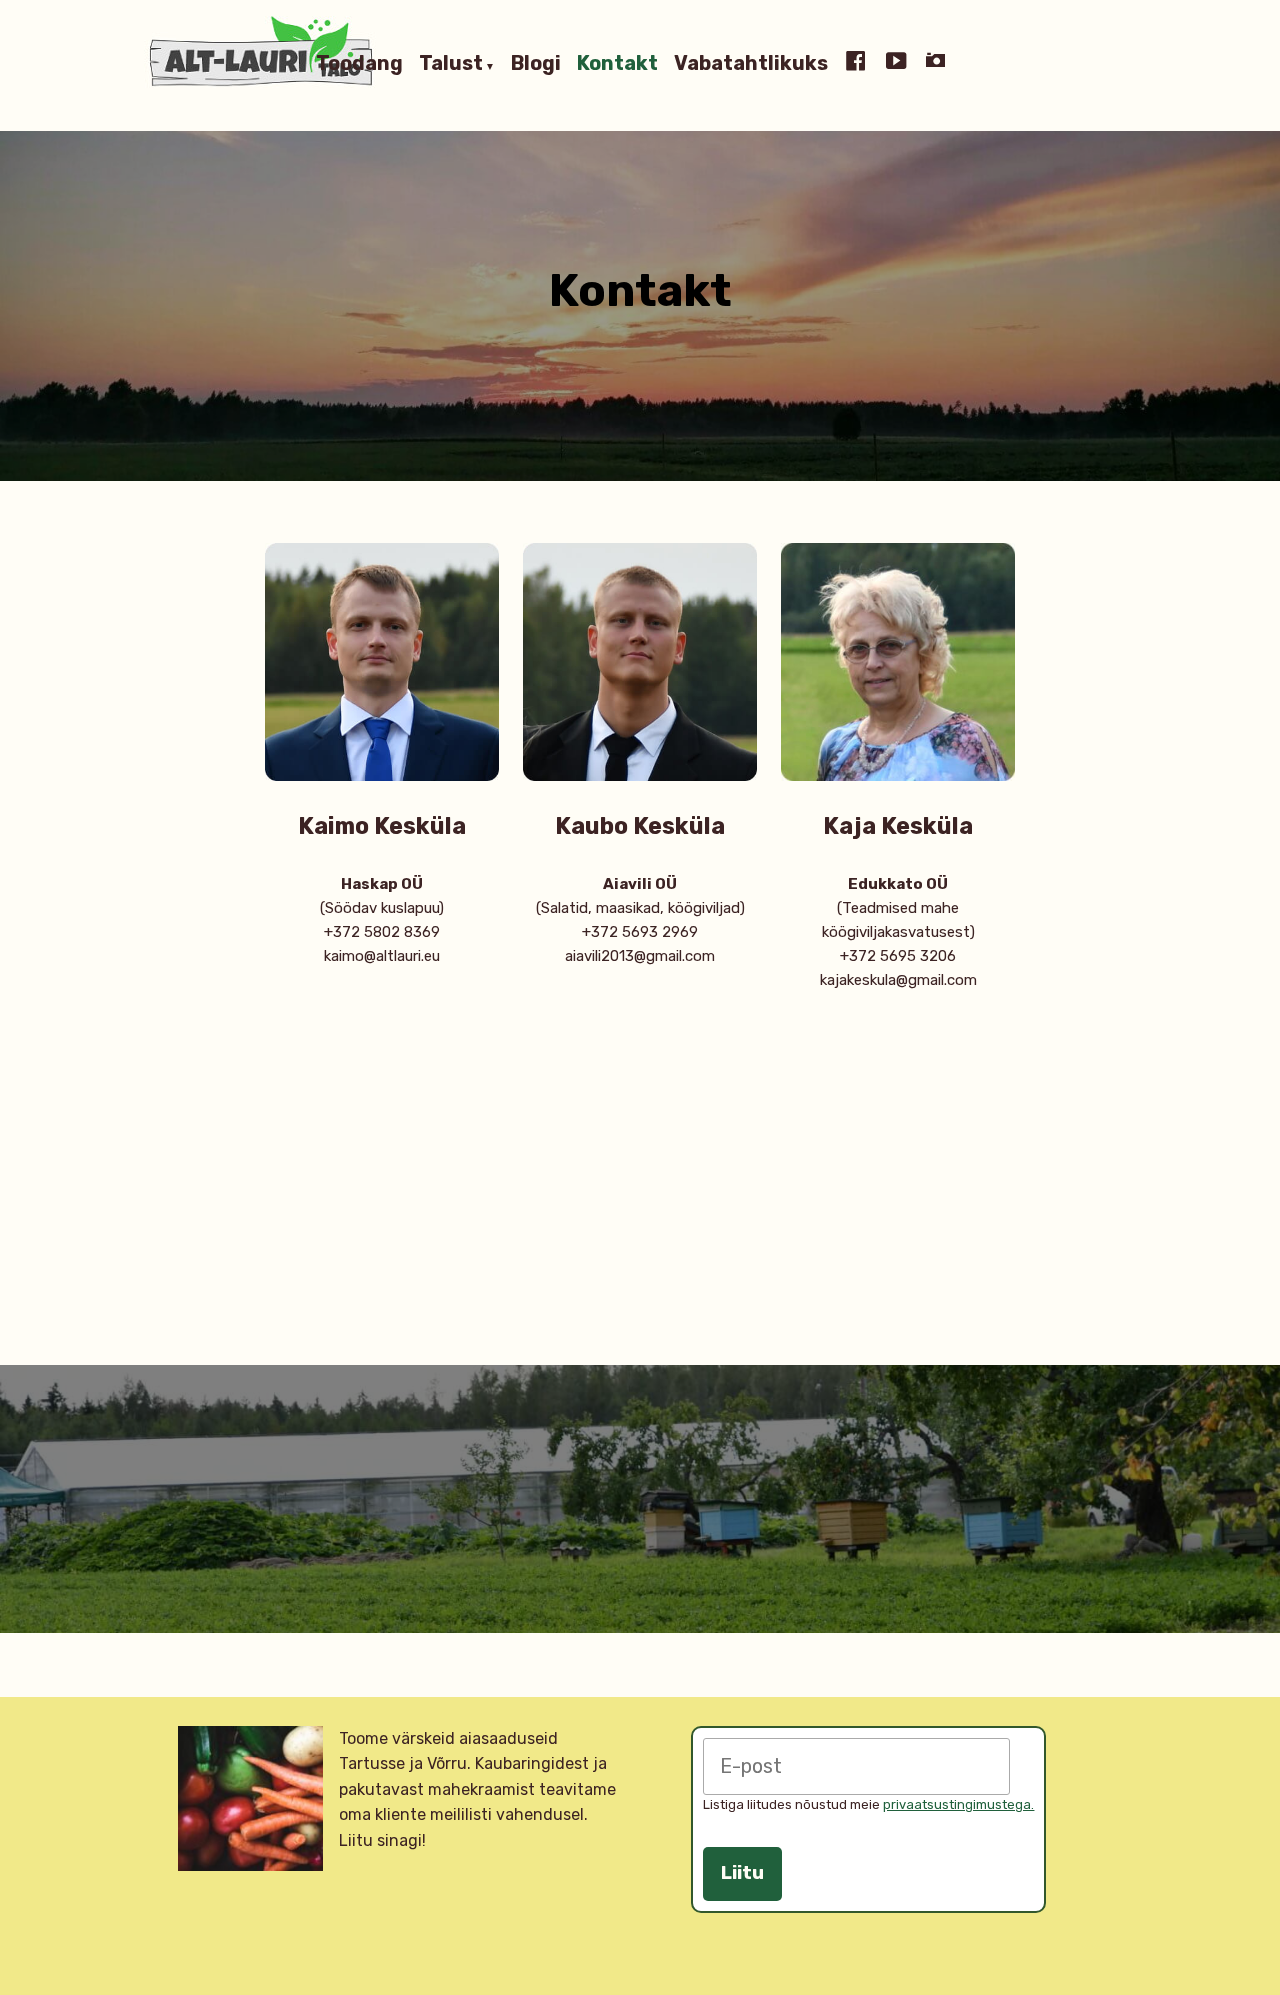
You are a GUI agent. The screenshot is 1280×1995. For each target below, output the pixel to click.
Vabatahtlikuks (751, 64)
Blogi (536, 64)
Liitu (742, 1873)
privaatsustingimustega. (958, 1804)
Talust (451, 64)
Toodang (359, 64)
